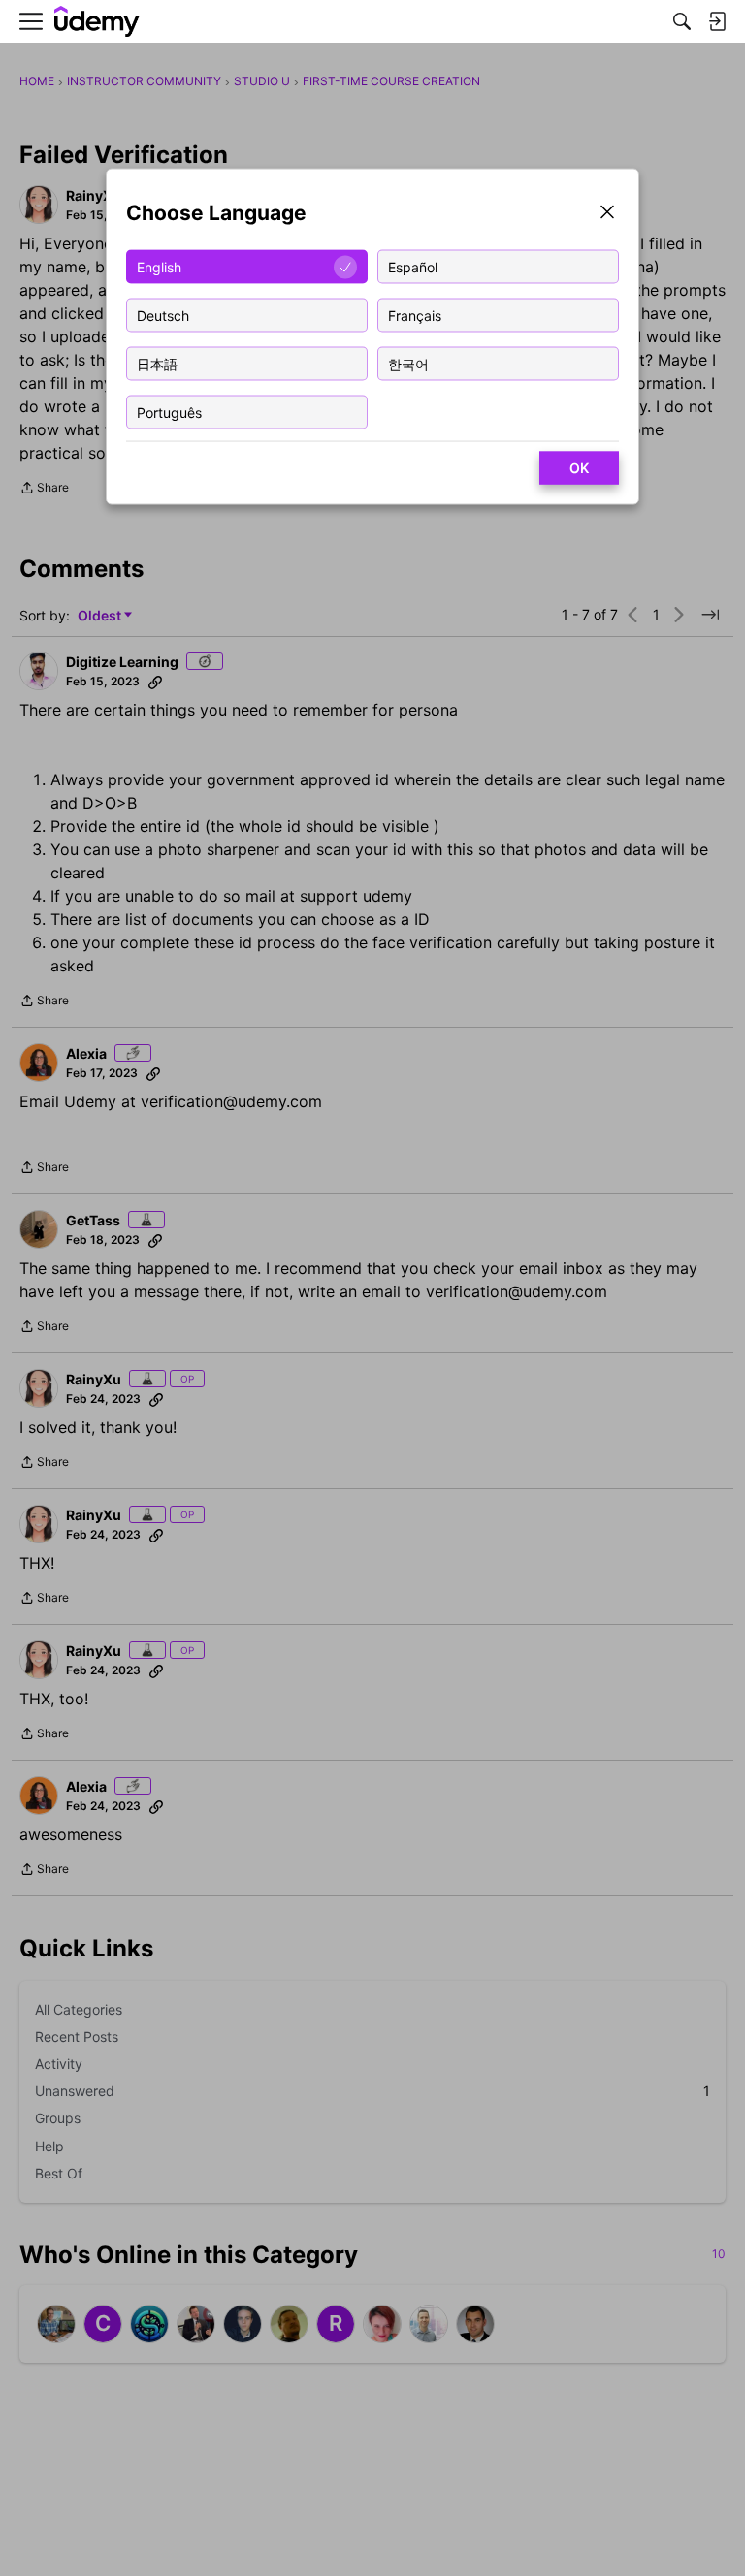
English (159, 266)
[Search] (682, 21)
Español (413, 266)
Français (415, 315)
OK (579, 468)
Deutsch (163, 315)
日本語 (157, 363)
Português (169, 412)
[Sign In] (717, 21)
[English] (97, 22)
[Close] (607, 214)
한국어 (408, 363)
